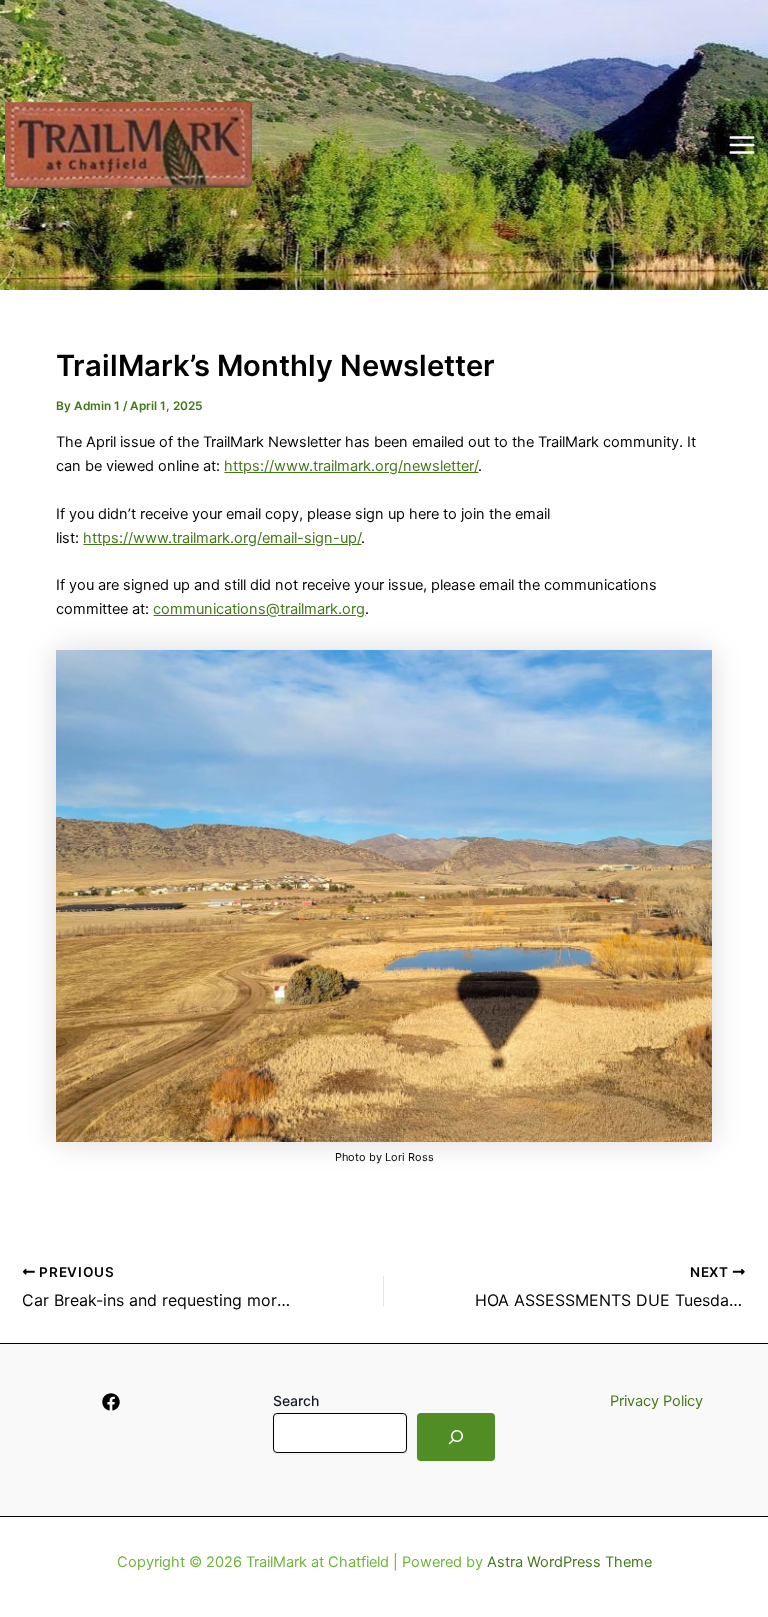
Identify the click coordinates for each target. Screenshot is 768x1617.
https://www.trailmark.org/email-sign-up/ (222, 538)
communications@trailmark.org (259, 609)
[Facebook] (111, 1402)
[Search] (456, 1437)
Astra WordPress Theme (569, 1562)
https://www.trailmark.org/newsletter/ (351, 466)
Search (296, 1400)
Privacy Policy (656, 1401)
